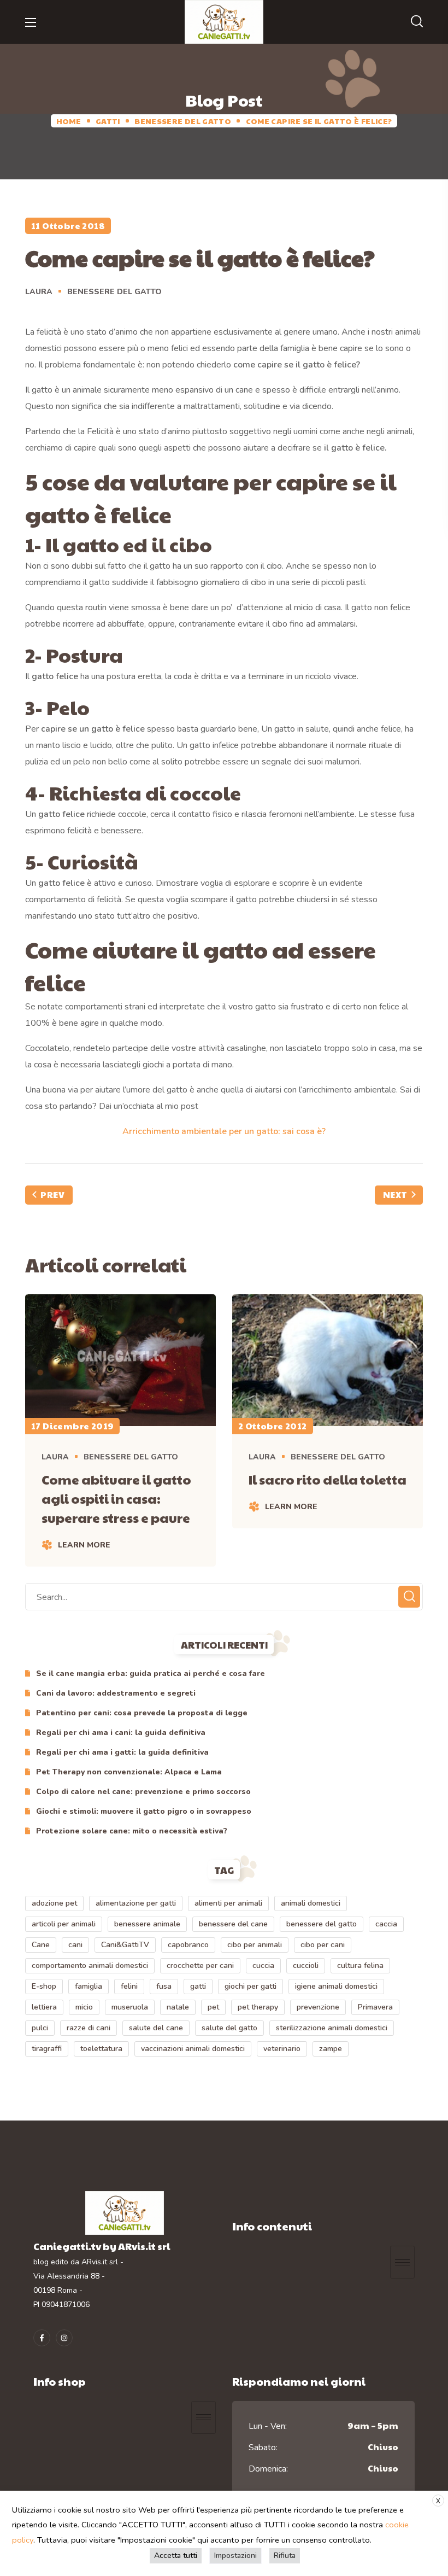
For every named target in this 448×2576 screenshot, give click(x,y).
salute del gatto (229, 2028)
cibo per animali (255, 1945)
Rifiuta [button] (285, 2555)
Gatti (108, 121)
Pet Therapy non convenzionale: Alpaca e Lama (129, 1772)
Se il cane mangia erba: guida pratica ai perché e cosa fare (151, 1673)
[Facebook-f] (42, 2338)
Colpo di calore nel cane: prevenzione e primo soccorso (143, 1792)
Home (69, 121)
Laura (39, 292)
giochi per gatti (250, 1986)
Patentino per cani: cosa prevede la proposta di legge (142, 1713)
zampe (331, 2049)
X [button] (438, 2501)
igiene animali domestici (336, 1986)
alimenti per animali (228, 1903)
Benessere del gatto (183, 121)
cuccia (263, 1965)
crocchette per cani (200, 1965)
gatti (198, 1986)
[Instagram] (64, 2338)
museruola (130, 2007)
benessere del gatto (322, 1924)
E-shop (44, 1986)
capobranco (188, 1945)
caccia (386, 1924)
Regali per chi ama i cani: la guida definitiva (121, 1733)
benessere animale (147, 1924)
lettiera (44, 2007)
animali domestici (311, 1903)
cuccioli (306, 1965)
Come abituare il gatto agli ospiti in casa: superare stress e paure (116, 1498)
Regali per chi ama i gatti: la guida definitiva (122, 1752)
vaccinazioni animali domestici (193, 2049)
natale (178, 2007)
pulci (40, 2028)
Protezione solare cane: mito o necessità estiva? (132, 1831)
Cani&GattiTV (125, 1945)
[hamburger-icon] (402, 2262)
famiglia (89, 1986)
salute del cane (156, 2028)
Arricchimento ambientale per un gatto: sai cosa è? (224, 1131)
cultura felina (360, 1965)
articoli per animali (64, 1924)
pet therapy (258, 2007)
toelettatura (101, 2049)
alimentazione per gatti (136, 1903)
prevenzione (318, 2007)
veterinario (282, 2049)
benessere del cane (233, 1924)
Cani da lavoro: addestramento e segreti (116, 1693)
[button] (417, 22)
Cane (41, 1945)
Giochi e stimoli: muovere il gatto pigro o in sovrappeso (144, 1811)
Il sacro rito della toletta (328, 1479)
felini (129, 1986)
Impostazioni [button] (235, 2555)
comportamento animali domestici (90, 1965)
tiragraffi (47, 2049)
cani (75, 1945)
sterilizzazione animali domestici (332, 2028)
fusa (164, 1986)
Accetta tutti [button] (176, 2555)
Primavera (375, 2007)
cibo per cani (323, 1945)
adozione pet (54, 1903)
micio (84, 2007)
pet (213, 2007)
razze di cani (89, 2028)
